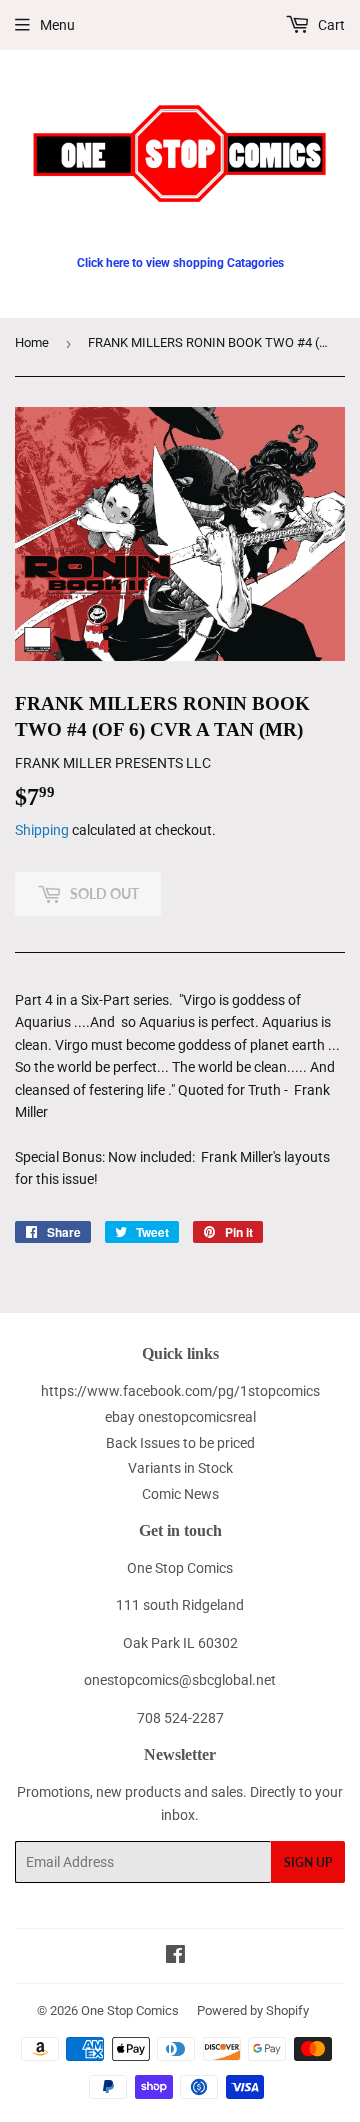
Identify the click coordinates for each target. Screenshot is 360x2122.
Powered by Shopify (253, 2010)
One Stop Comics (130, 2010)
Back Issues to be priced (180, 1443)
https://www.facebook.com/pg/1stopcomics (180, 1391)
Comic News (180, 1494)
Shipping (42, 830)
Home (32, 342)
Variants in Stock (180, 1468)
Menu (57, 25)
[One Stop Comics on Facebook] (175, 1957)
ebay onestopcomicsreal (180, 1417)
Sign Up (308, 1862)
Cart (330, 25)
